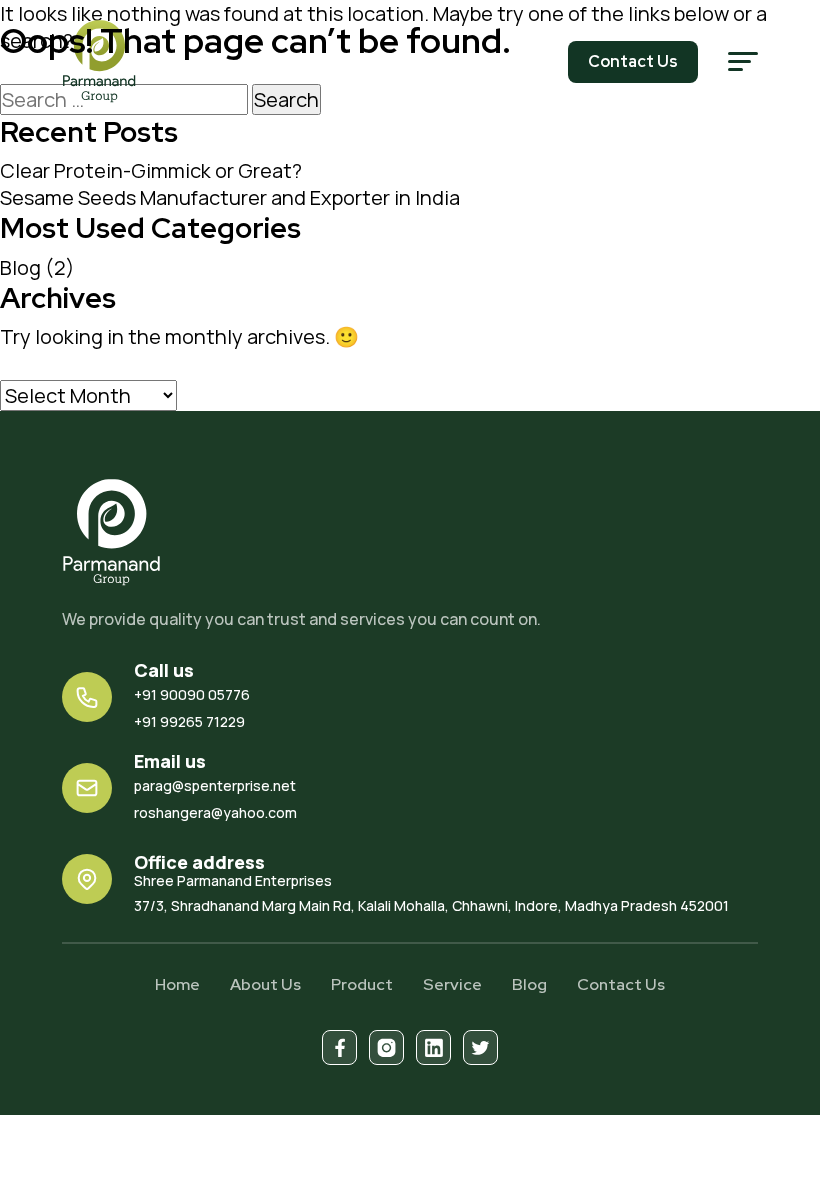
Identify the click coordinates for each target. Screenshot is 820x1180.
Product (362, 984)
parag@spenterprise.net (215, 785)
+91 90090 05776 (192, 694)
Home (177, 984)
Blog (20, 267)
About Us (265, 984)
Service (452, 984)
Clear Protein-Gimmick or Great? (151, 170)
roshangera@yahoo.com (215, 812)
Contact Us (621, 984)
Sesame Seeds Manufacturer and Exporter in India (230, 197)
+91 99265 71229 (189, 721)
